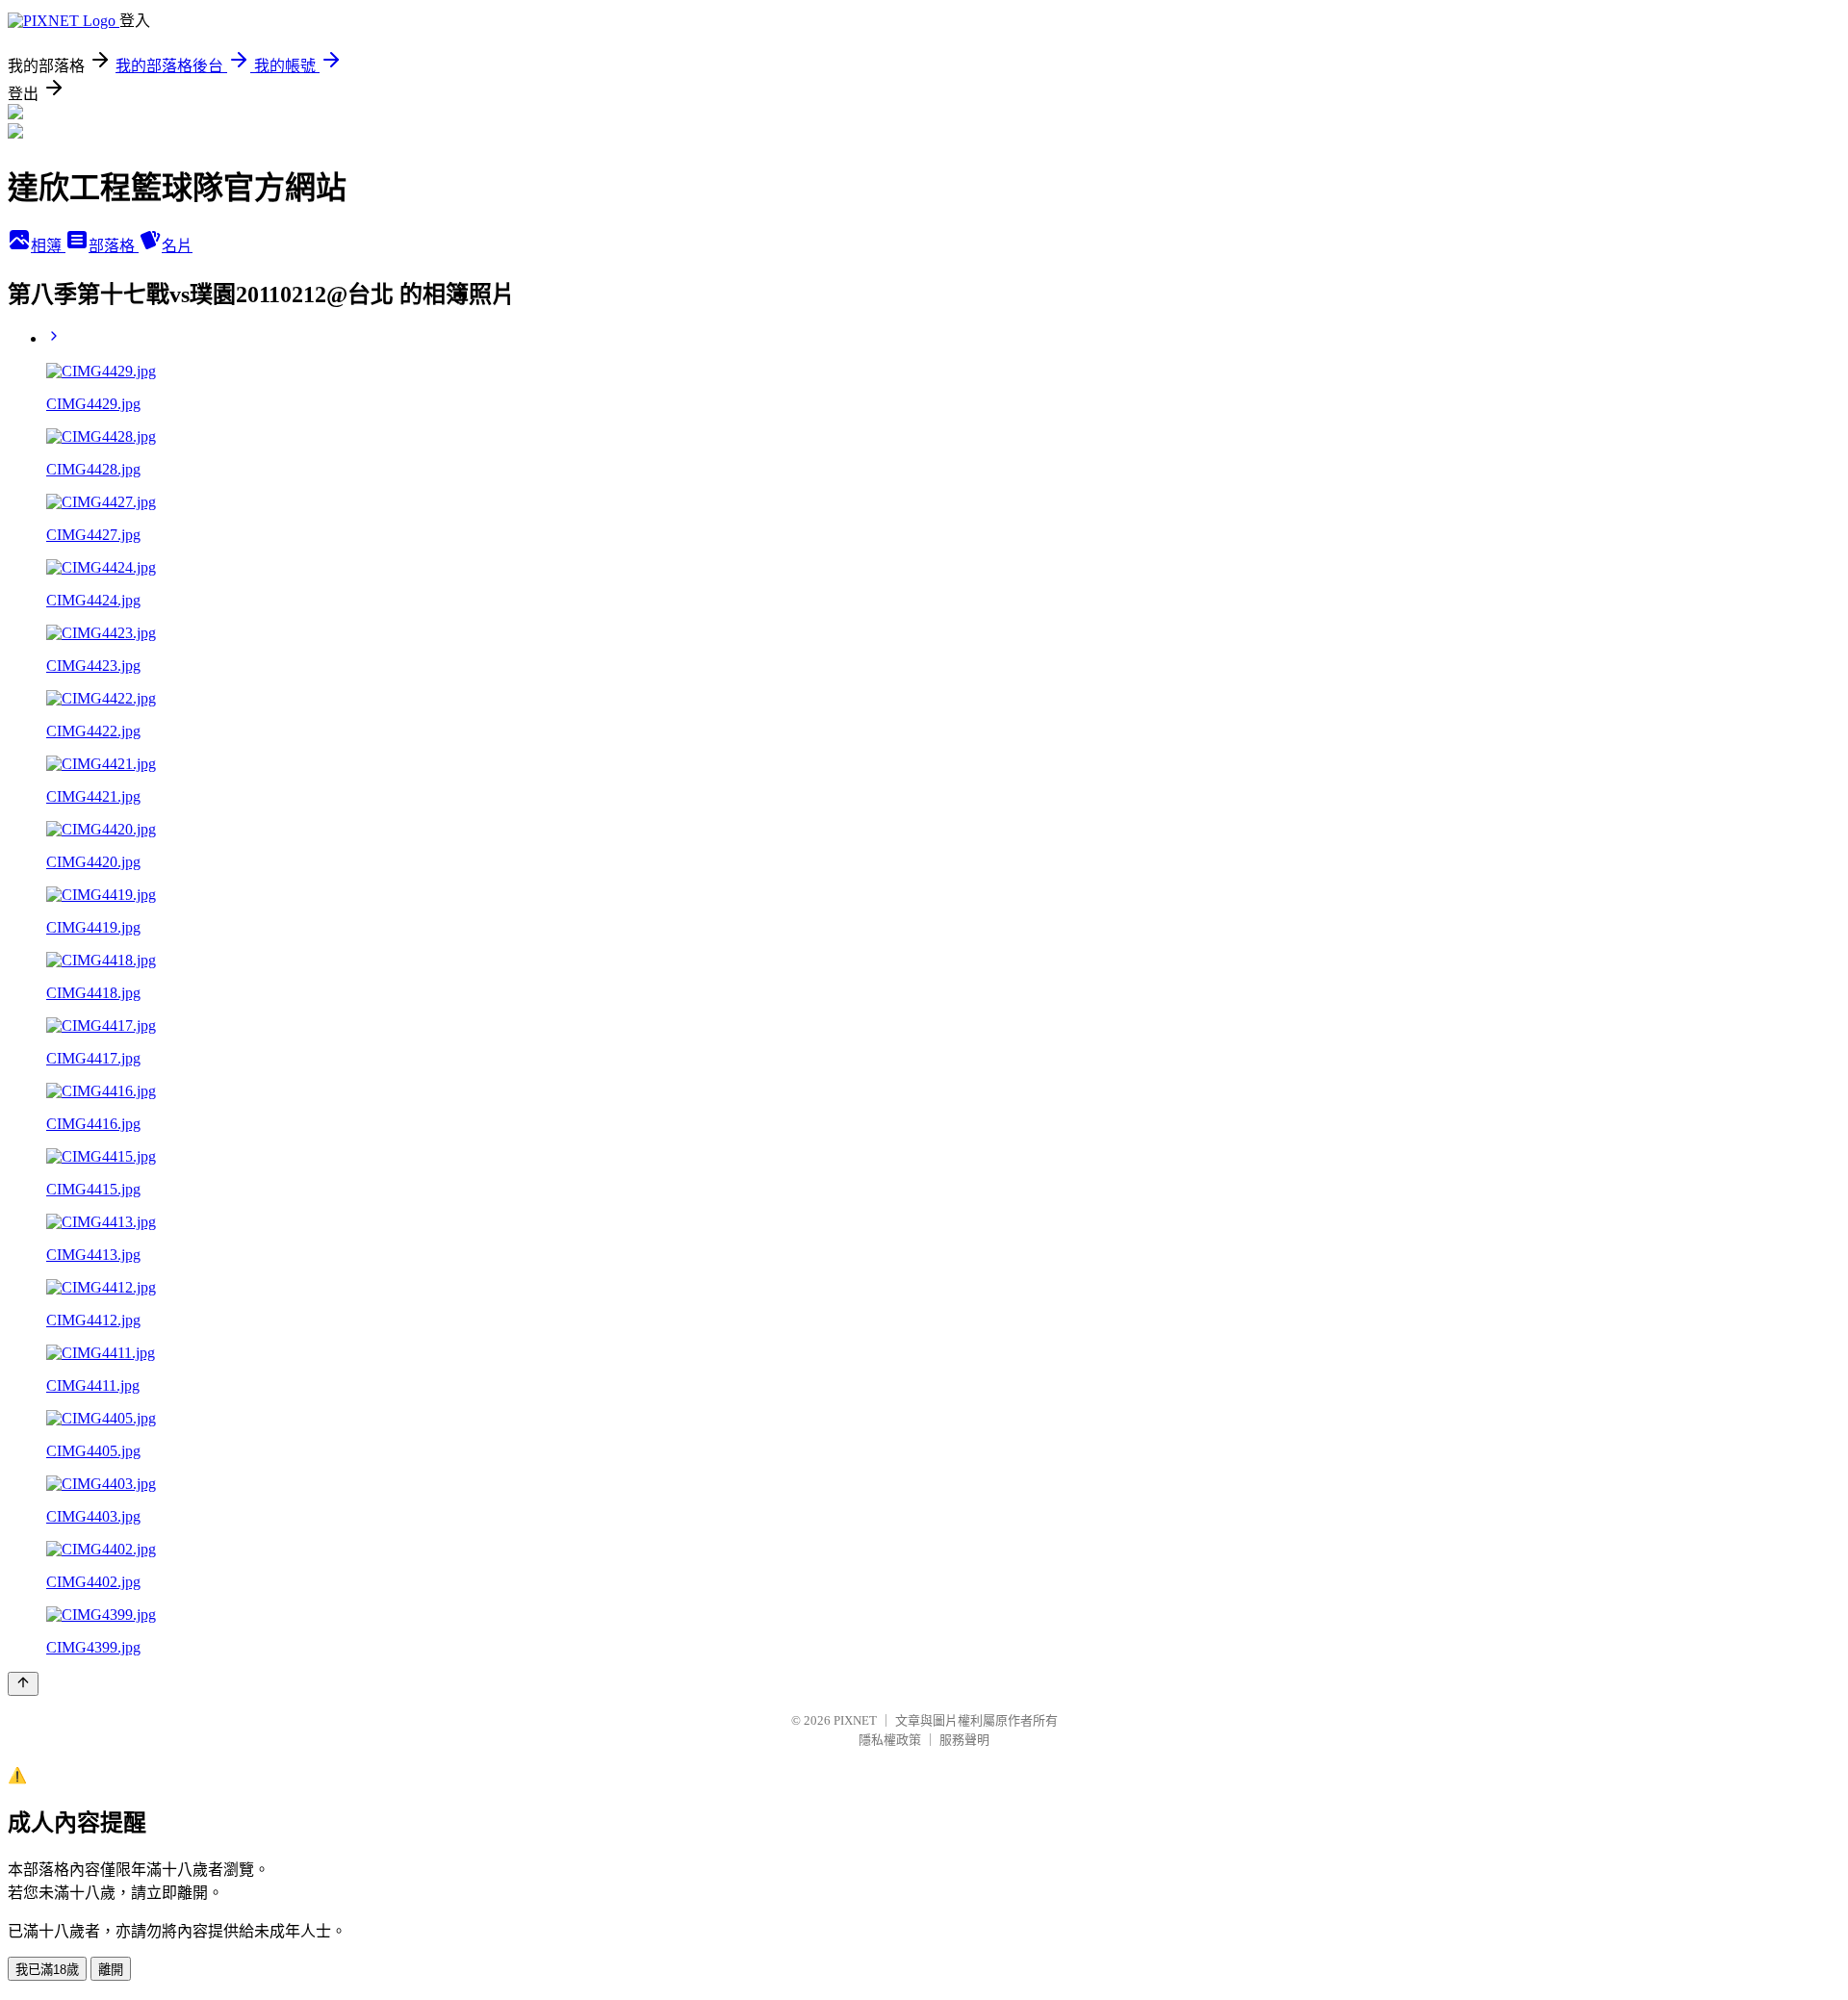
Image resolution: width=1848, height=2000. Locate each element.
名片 (177, 246)
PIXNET (855, 1720)
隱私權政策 (890, 1740)
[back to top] (23, 1684)
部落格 (114, 246)
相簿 (48, 246)
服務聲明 (964, 1740)
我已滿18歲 (47, 1970)
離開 (111, 1970)
